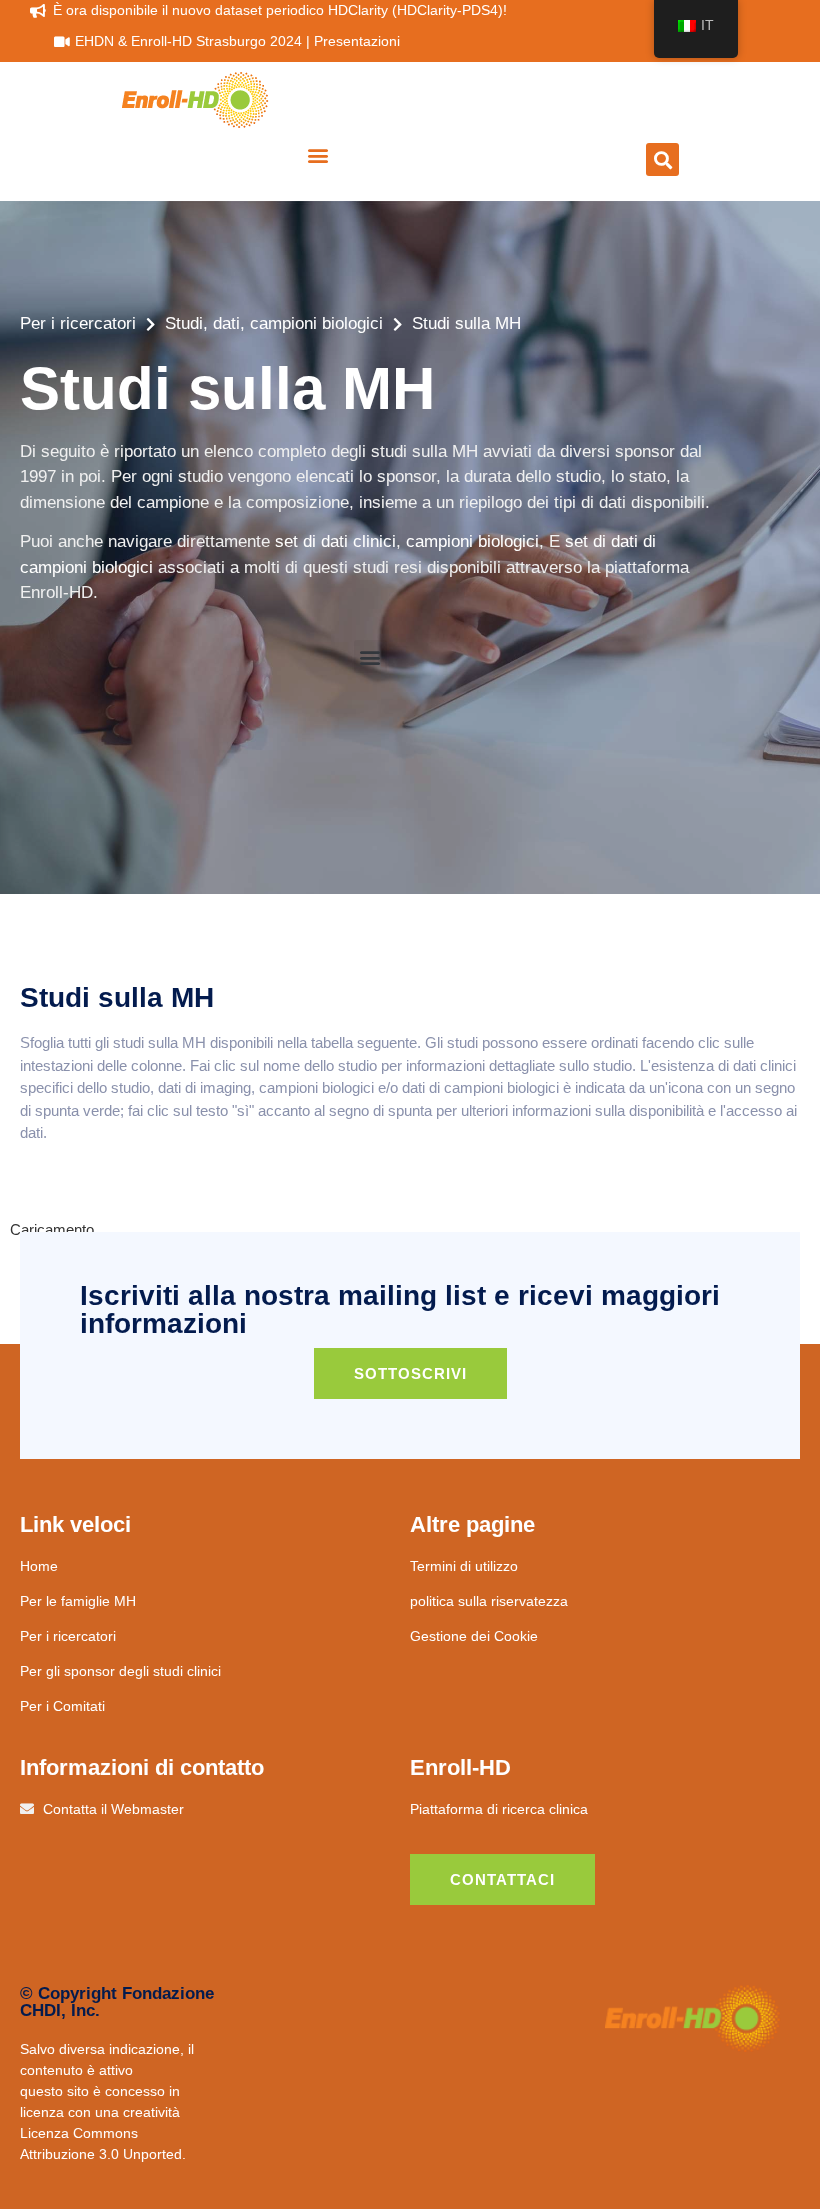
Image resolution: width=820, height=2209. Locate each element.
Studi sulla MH (466, 323)
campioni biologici (472, 541)
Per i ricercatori (78, 323)
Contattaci (502, 1879)
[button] (318, 154)
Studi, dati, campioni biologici (274, 323)
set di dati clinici (335, 541)
